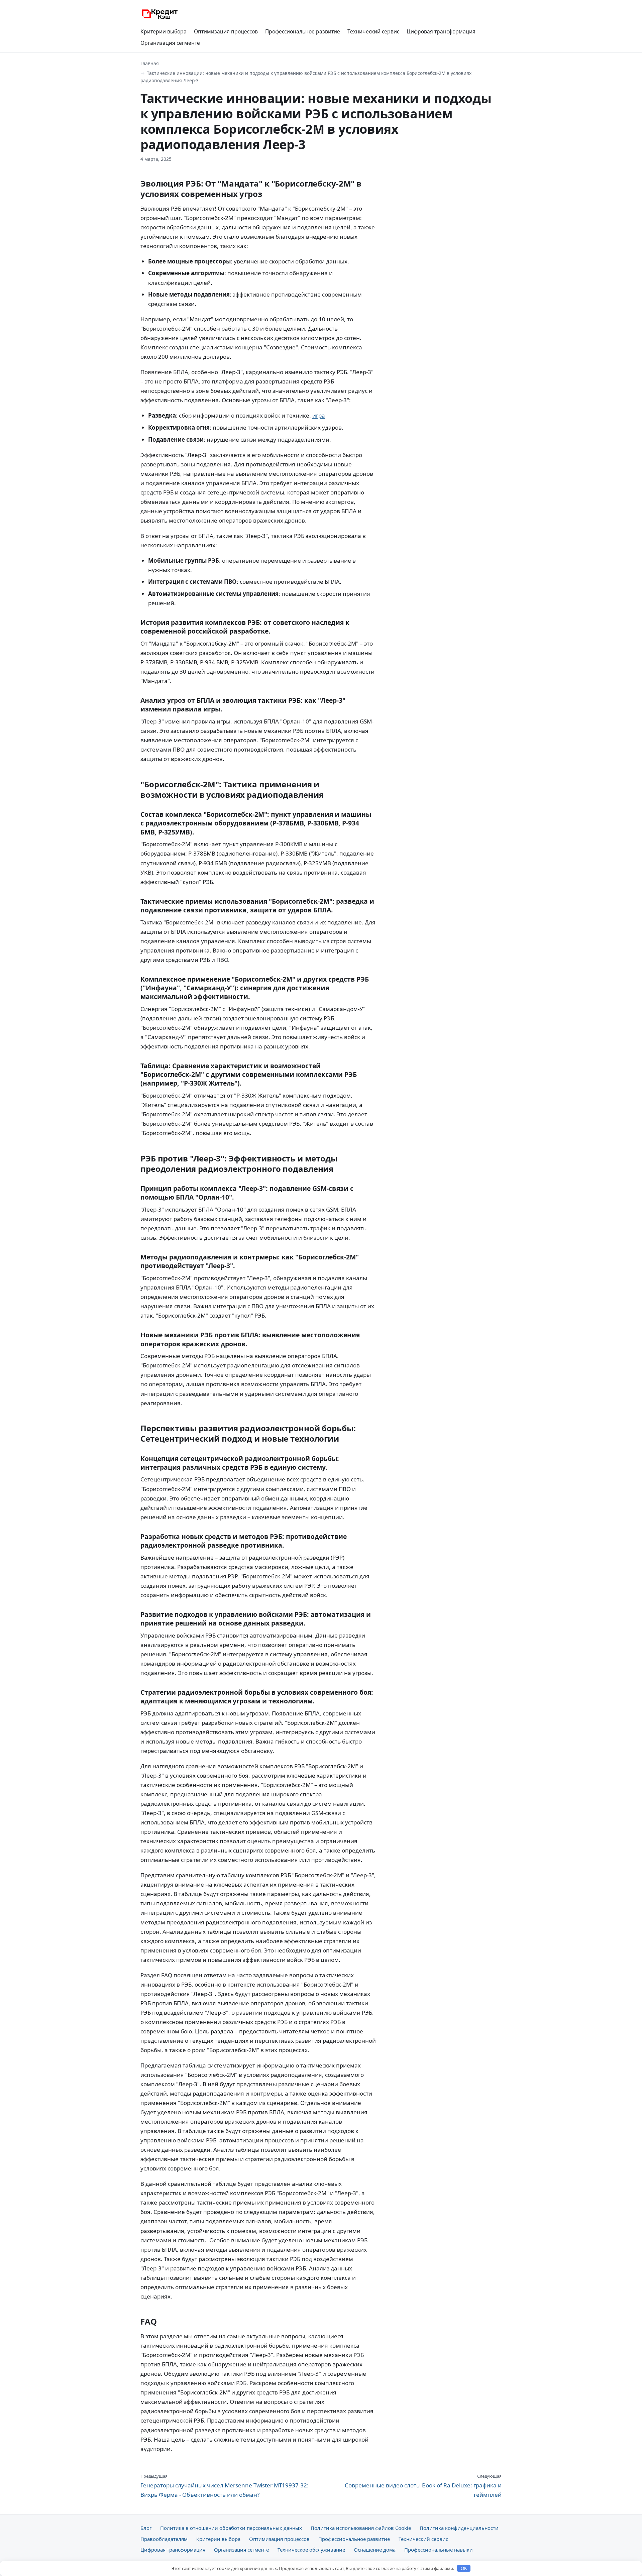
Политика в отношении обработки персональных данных (231, 2528)
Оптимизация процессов (226, 31)
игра (319, 415)
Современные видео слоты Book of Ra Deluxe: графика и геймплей (423, 2486)
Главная (150, 63)
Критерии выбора (164, 31)
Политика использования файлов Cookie (361, 2528)
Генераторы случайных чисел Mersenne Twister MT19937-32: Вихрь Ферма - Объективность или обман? (225, 2486)
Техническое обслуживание (311, 2550)
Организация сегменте (170, 43)
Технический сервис (373, 31)
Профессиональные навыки (439, 2550)
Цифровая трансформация (441, 31)
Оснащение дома (375, 2550)
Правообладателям (164, 2539)
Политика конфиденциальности (459, 2528)
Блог (146, 2528)
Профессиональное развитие (303, 31)
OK (464, 2568)
